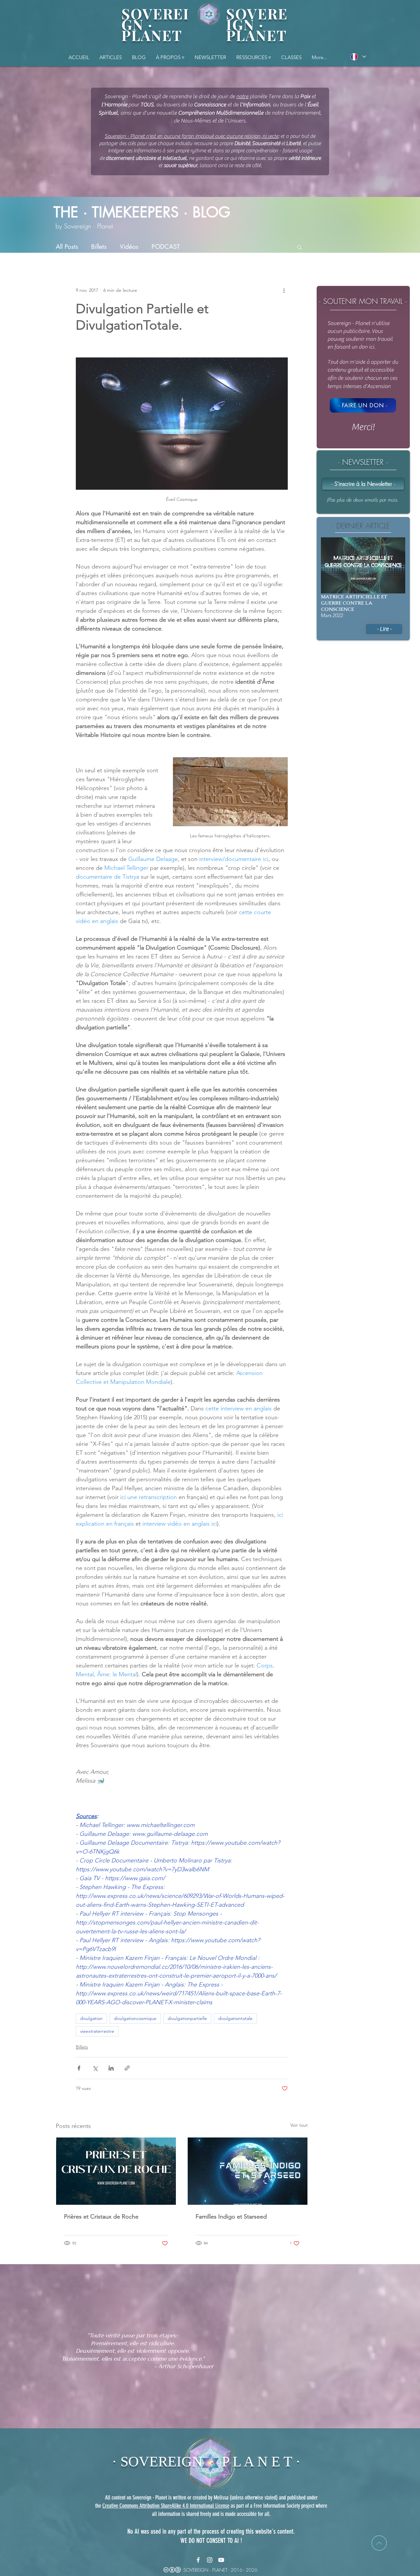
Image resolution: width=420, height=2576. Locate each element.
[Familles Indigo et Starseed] (248, 2171)
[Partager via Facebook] (79, 2068)
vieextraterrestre (97, 2031)
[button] (253, 57)
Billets (99, 247)
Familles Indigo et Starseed (231, 2217)
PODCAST (166, 247)
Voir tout (299, 2125)
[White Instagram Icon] (210, 2560)
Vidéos (129, 247)
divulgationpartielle (187, 2018)
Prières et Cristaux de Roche (101, 2217)
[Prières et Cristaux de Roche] (116, 2171)
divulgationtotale (235, 2018)
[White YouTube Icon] (221, 2560)
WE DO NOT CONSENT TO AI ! (211, 2541)
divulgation (91, 2018)
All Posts (67, 247)
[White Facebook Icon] (198, 2560)
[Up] (379, 2543)
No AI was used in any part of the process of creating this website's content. (211, 2531)
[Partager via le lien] (127, 2068)
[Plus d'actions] (284, 290)
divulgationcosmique (135, 2018)
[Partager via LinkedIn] (111, 2068)
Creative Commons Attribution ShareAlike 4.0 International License (166, 2506)
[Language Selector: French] (358, 57)
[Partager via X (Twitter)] (95, 2068)
